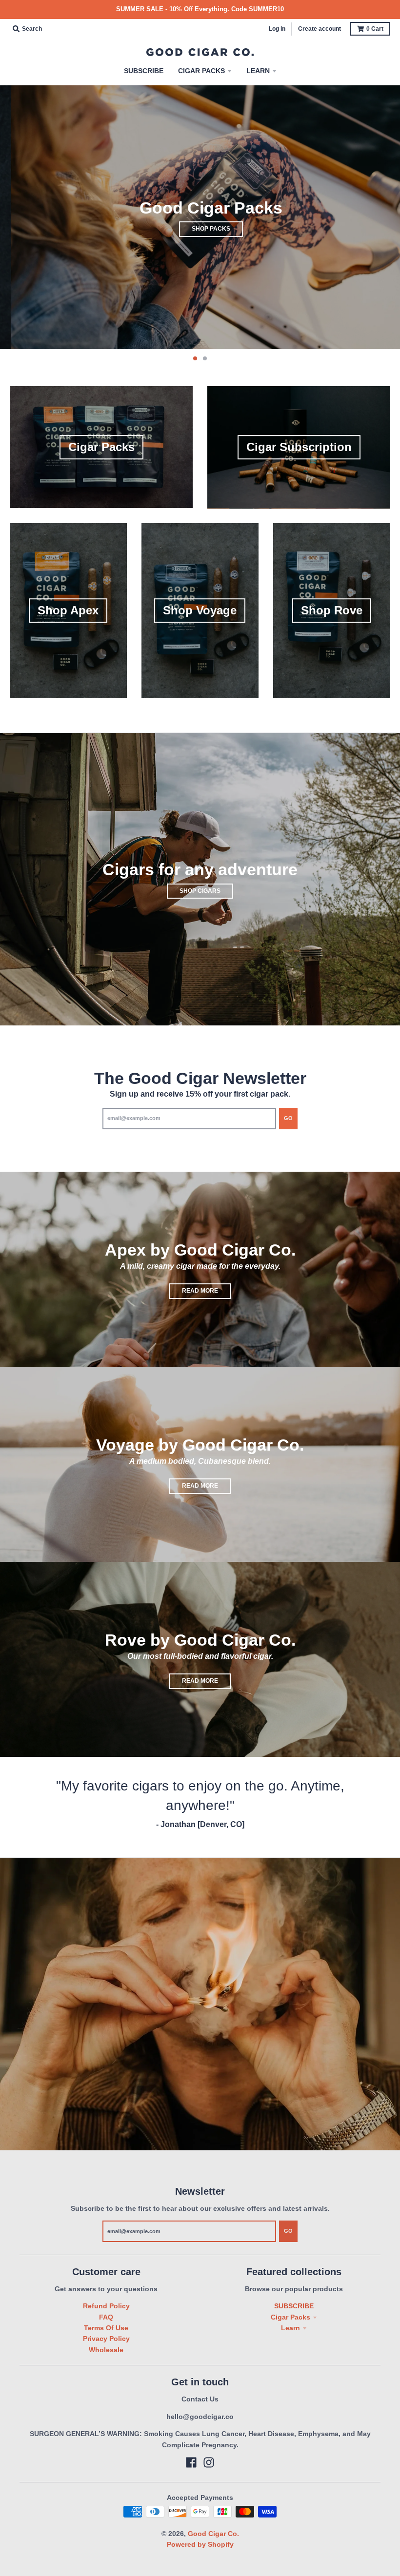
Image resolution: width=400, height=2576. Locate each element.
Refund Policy (106, 2306)
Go (288, 1118)
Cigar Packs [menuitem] (201, 71)
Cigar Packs (290, 2317)
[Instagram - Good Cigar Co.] (209, 2462)
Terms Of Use (106, 2328)
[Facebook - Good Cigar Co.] (191, 2462)
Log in (277, 29)
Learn (290, 2328)
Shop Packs (200, 229)
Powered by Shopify (200, 2544)
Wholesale (106, 2350)
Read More (200, 1291)
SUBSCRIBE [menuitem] (144, 71)
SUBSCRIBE (294, 2306)
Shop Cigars (200, 891)
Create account (320, 29)
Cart (375, 29)
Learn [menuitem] (258, 71)
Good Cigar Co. (213, 2534)
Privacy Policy (106, 2339)
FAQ (106, 2317)
